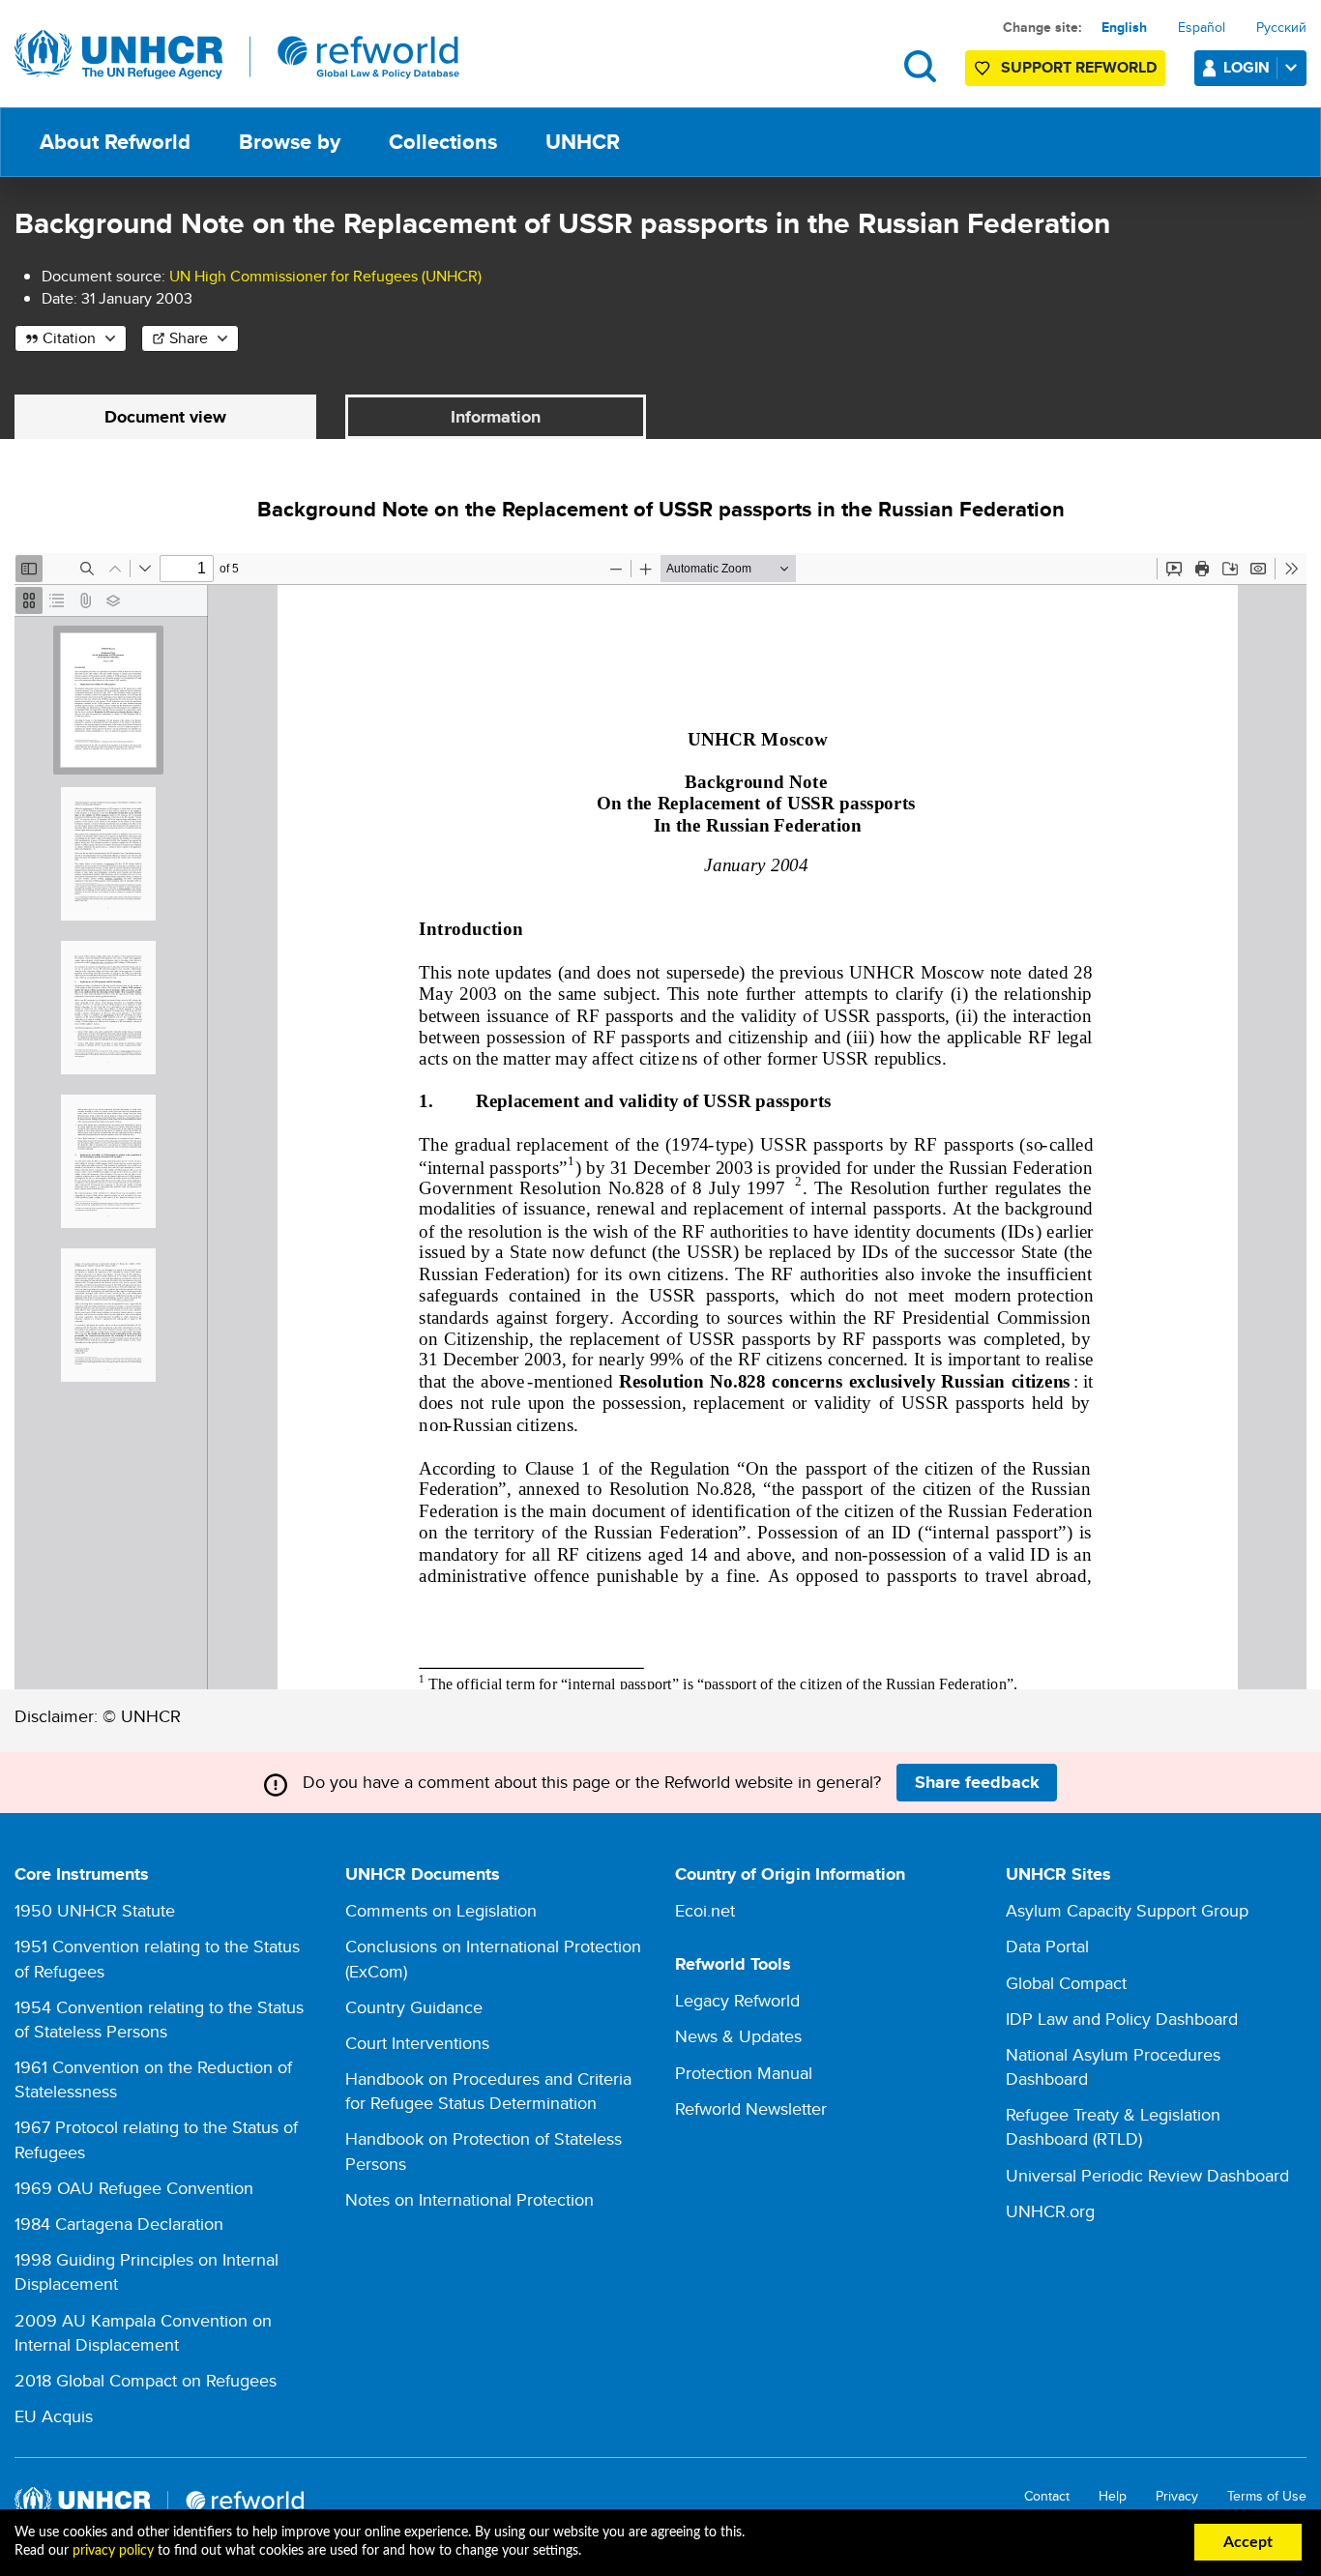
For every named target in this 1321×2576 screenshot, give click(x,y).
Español (1202, 27)
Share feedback (977, 1782)
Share (189, 338)
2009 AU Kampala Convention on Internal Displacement (143, 2332)
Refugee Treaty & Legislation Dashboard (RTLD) (1113, 2126)
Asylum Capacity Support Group (1127, 1910)
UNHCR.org (1050, 2211)
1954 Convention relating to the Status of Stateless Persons (159, 2019)
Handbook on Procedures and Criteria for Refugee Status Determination (488, 2091)
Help (1113, 2496)
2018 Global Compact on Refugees (146, 2380)
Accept (1248, 2542)
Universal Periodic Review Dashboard (1147, 2175)
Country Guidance (414, 2007)
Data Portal (1047, 1946)
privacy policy (113, 2551)
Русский (1281, 27)
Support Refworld (1079, 67)
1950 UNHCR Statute (95, 1910)
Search (920, 66)
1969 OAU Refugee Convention (134, 2188)
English (1124, 27)
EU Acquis (54, 2416)
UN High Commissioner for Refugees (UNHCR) (325, 276)
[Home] (237, 55)
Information (496, 417)
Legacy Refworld (737, 2000)
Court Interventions (417, 2043)
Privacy (1177, 2496)
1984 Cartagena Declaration (119, 2224)
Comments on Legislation (441, 1910)
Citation (69, 338)
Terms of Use (1267, 2496)
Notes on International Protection (470, 2199)
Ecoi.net (705, 1910)
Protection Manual (744, 2073)
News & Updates (738, 2036)
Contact (1047, 2496)
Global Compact (1066, 1983)
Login (1247, 67)
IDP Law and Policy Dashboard (1122, 2019)
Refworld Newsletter (751, 2108)
